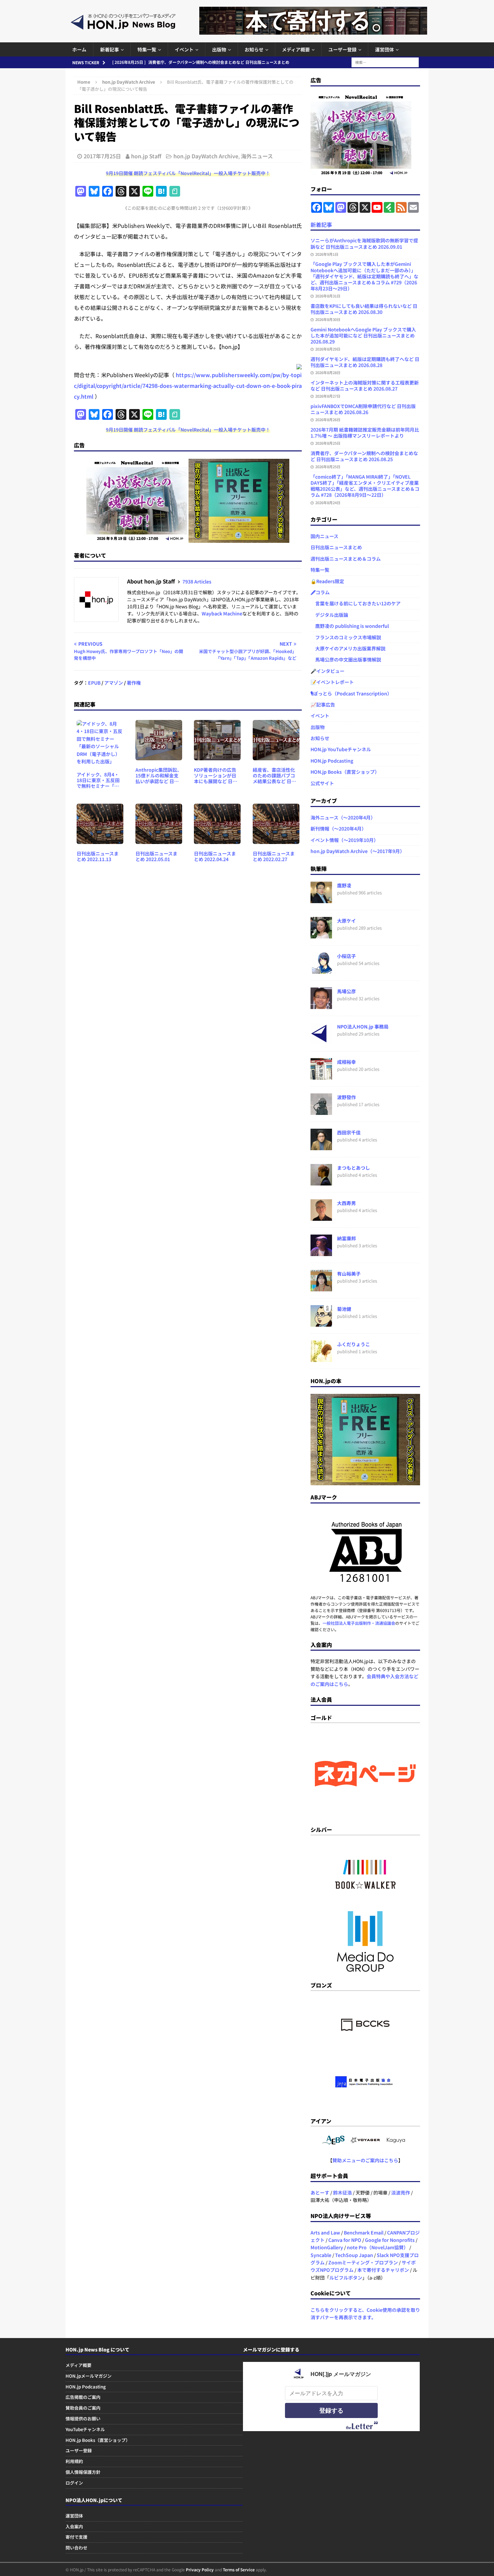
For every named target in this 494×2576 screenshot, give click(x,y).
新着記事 (110, 49)
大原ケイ (346, 921)
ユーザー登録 (342, 49)
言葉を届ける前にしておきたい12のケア (356, 603)
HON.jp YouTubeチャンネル (341, 749)
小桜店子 (346, 956)
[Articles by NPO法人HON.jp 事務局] (321, 1041)
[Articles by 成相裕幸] (321, 1076)
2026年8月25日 (328, 443)
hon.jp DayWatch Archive (206, 156)
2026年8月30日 (328, 319)
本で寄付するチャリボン (383, 2270)
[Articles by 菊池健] (321, 1323)
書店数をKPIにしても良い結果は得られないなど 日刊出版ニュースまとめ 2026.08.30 (364, 309)
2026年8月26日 (328, 419)
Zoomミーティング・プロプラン (363, 2262)
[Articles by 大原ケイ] (321, 935)
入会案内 (74, 2526)
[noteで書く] (175, 192)
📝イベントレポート (332, 682)
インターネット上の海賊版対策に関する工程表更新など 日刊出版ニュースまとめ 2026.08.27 (365, 386)
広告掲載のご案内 (83, 2397)
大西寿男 (346, 1203)
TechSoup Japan (354, 2255)
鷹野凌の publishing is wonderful (350, 626)
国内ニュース (324, 536)
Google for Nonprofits (390, 2240)
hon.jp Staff (146, 156)
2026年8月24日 (328, 502)
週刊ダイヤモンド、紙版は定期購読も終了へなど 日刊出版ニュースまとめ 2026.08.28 (365, 362)
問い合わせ (76, 2548)
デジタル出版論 (329, 615)
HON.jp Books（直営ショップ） (345, 772)
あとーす (320, 2192)
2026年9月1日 (327, 254)
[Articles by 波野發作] (321, 1111)
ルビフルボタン (346, 2278)
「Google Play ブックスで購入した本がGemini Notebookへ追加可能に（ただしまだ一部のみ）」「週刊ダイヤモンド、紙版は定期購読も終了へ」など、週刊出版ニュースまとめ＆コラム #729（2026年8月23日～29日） (364, 276)
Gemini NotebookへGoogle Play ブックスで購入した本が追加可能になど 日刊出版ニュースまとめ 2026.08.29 (363, 335)
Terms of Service (239, 2569)
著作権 (134, 683)
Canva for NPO (345, 2240)
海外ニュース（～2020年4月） (343, 817)
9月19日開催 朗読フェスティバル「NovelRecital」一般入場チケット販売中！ (188, 173)
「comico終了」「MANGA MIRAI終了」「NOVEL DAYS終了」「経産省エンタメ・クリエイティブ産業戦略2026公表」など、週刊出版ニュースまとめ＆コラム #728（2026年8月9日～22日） (365, 486)
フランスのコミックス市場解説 (346, 637)
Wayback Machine (222, 613)
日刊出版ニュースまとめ (336, 547)
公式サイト (322, 783)
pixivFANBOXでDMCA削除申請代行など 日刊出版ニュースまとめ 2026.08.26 (363, 409)
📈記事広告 (323, 705)
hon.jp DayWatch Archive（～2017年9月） (358, 851)
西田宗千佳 (349, 1132)
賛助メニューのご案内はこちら (365, 2160)
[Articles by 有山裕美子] (321, 1288)
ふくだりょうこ (354, 1344)
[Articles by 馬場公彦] (321, 1005)
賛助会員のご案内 (83, 2408)
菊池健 (344, 1309)
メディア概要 (296, 49)
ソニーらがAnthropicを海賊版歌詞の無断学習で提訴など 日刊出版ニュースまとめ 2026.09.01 (364, 243)
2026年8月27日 (328, 396)
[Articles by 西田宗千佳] (321, 1146)
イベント (184, 49)
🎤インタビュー (327, 671)
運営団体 (384, 49)
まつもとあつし (354, 1168)
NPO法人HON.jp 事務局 (363, 1027)
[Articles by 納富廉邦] (321, 1252)
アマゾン (114, 683)
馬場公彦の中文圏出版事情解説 (346, 659)
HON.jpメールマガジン (89, 2376)
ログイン (74, 2483)
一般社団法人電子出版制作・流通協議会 (359, 1623)
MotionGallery (327, 2247)
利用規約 (74, 2461)
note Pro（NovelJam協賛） (378, 2247)
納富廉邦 (346, 1238)
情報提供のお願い (83, 2419)
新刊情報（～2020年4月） (338, 829)
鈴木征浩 (342, 2192)
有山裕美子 (349, 1274)
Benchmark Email (364, 2232)
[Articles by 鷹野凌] (321, 899)
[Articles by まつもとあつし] (321, 1182)
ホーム (79, 49)
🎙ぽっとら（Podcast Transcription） (351, 693)
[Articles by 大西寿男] (321, 1217)
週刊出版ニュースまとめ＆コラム (346, 559)
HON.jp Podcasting (332, 761)
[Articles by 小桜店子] (321, 970)
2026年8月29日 (328, 349)
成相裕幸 (346, 1062)
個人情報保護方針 (83, 2472)
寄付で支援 (76, 2537)
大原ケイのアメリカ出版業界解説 (348, 648)
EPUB (94, 683)
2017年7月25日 (102, 156)
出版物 (219, 49)
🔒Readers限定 (327, 581)
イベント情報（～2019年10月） (344, 840)
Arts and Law (325, 2232)
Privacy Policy (200, 2569)
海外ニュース (257, 156)
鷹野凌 (344, 885)
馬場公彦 (346, 991)
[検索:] (385, 62)
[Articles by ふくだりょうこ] (321, 1358)
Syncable (321, 2255)
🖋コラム (320, 592)
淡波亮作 (401, 2192)
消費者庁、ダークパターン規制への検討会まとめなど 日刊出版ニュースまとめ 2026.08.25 (364, 456)
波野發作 (346, 1097)
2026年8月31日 (328, 296)
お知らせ (254, 49)
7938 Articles (197, 581)
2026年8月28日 (328, 372)
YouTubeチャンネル (85, 2429)
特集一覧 (147, 49)
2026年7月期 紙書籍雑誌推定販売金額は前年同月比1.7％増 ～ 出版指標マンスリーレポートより (365, 433)
